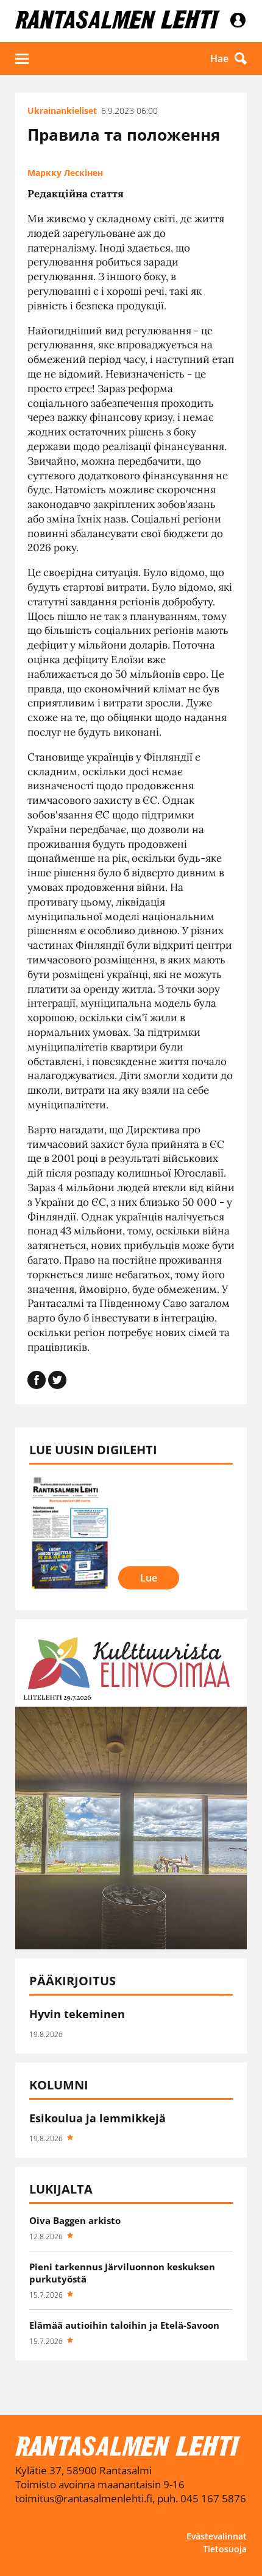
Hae (219, 58)
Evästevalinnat (217, 2536)
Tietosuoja (225, 2549)
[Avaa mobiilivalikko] (22, 58)
